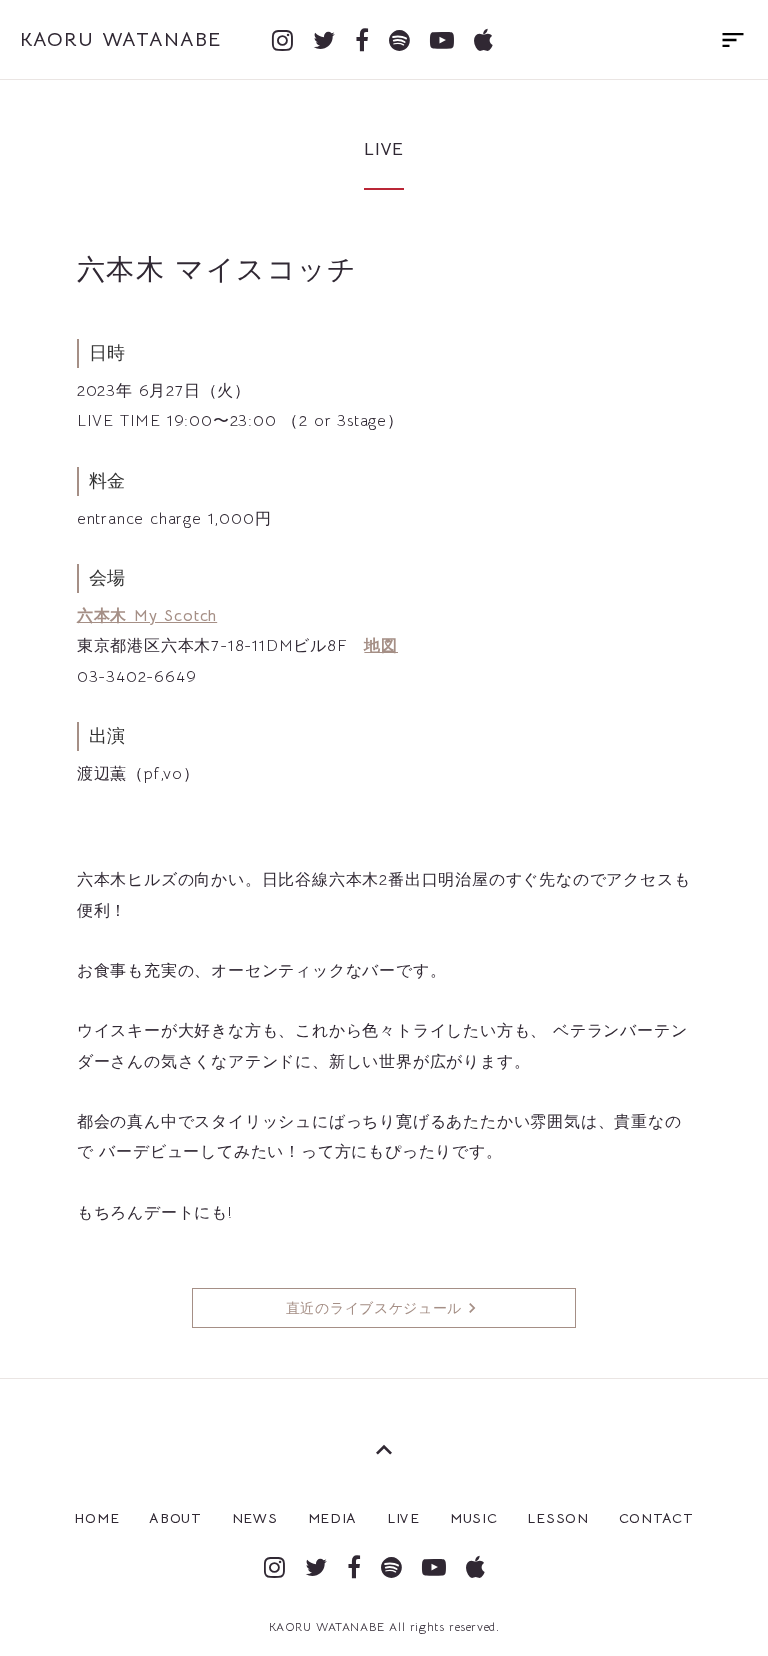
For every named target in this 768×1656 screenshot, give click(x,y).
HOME (96, 1518)
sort (733, 40)
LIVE (403, 1518)
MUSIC (474, 1518)
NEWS (255, 1518)
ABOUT (175, 1518)
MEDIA (333, 1518)
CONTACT (656, 1518)
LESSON (557, 1518)
